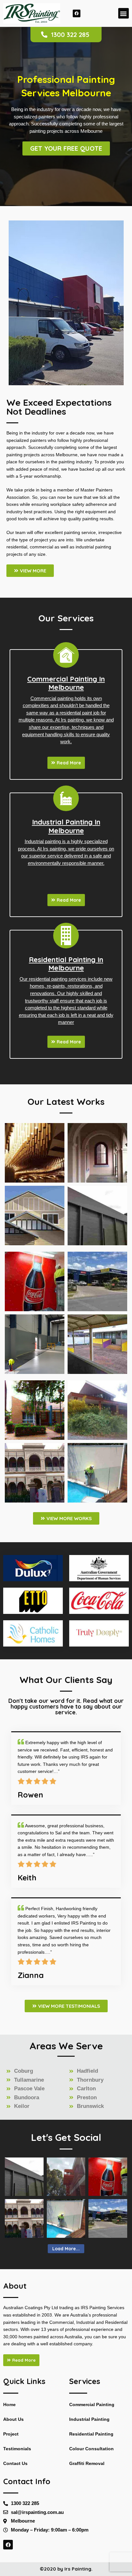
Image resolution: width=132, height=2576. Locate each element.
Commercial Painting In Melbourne (66, 683)
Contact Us (15, 2464)
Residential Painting (91, 2434)
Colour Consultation (91, 2449)
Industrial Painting (89, 2419)
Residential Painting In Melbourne (66, 964)
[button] (124, 13)
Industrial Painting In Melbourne (66, 826)
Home (9, 2405)
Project (11, 2434)
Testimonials (17, 2449)
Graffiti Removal (87, 2464)
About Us (13, 2419)
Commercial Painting (92, 2405)
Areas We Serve (66, 2046)
